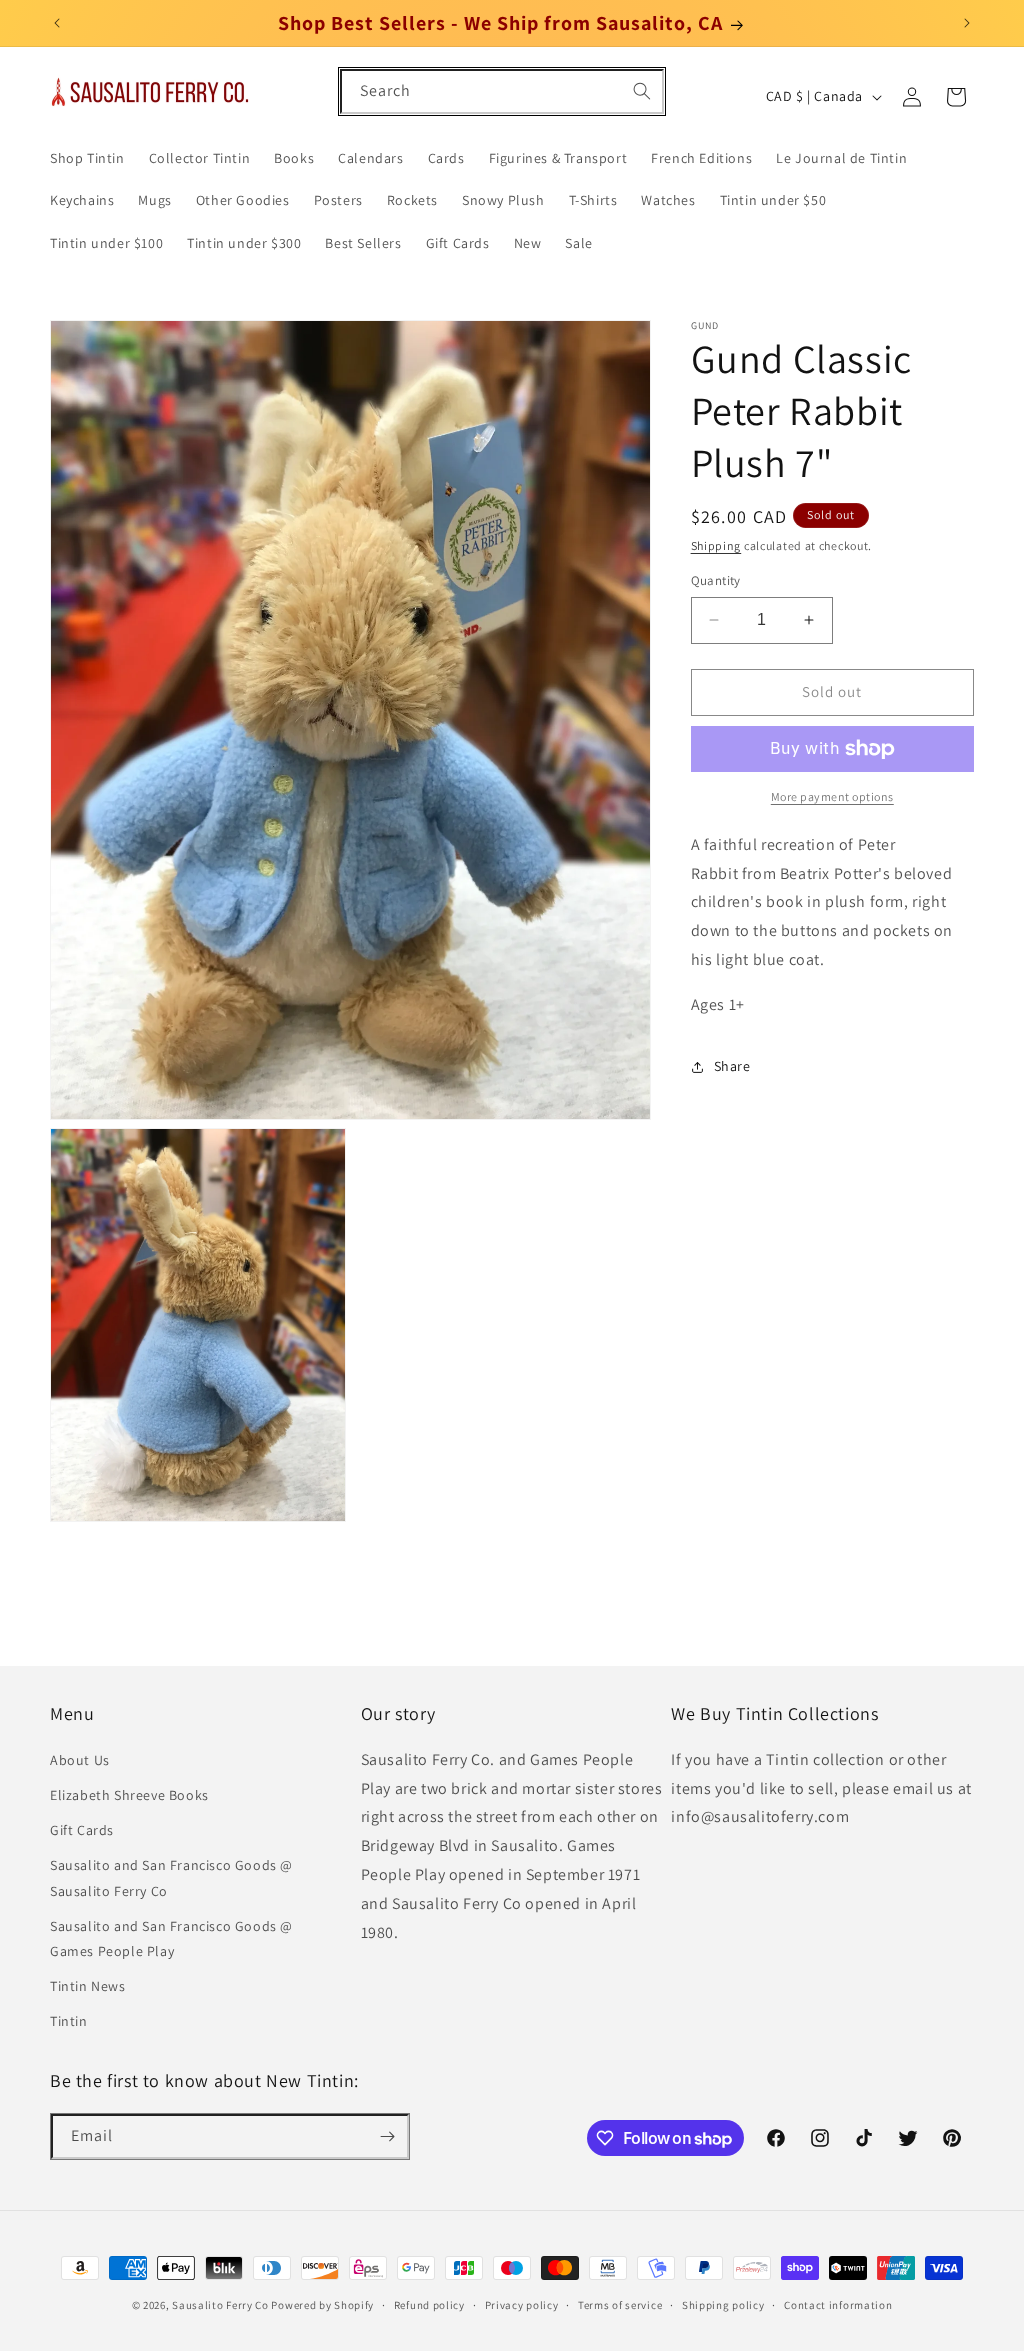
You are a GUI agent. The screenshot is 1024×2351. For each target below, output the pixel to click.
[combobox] (502, 91)
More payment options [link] (832, 796)
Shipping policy (723, 2305)
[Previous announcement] (57, 23)
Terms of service (620, 2305)
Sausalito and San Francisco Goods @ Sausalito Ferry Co (171, 1877)
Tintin (69, 2021)
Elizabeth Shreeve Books (129, 1795)
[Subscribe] (387, 2136)
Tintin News (88, 1986)
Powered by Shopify (322, 2305)
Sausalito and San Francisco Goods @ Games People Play (171, 1938)
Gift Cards (82, 1830)
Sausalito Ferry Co (220, 2305)
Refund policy (429, 2305)
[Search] (642, 91)
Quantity (716, 580)
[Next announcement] (967, 23)
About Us (80, 1760)
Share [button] (732, 1066)
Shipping (716, 545)
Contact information (838, 2305)
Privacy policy (522, 2305)
